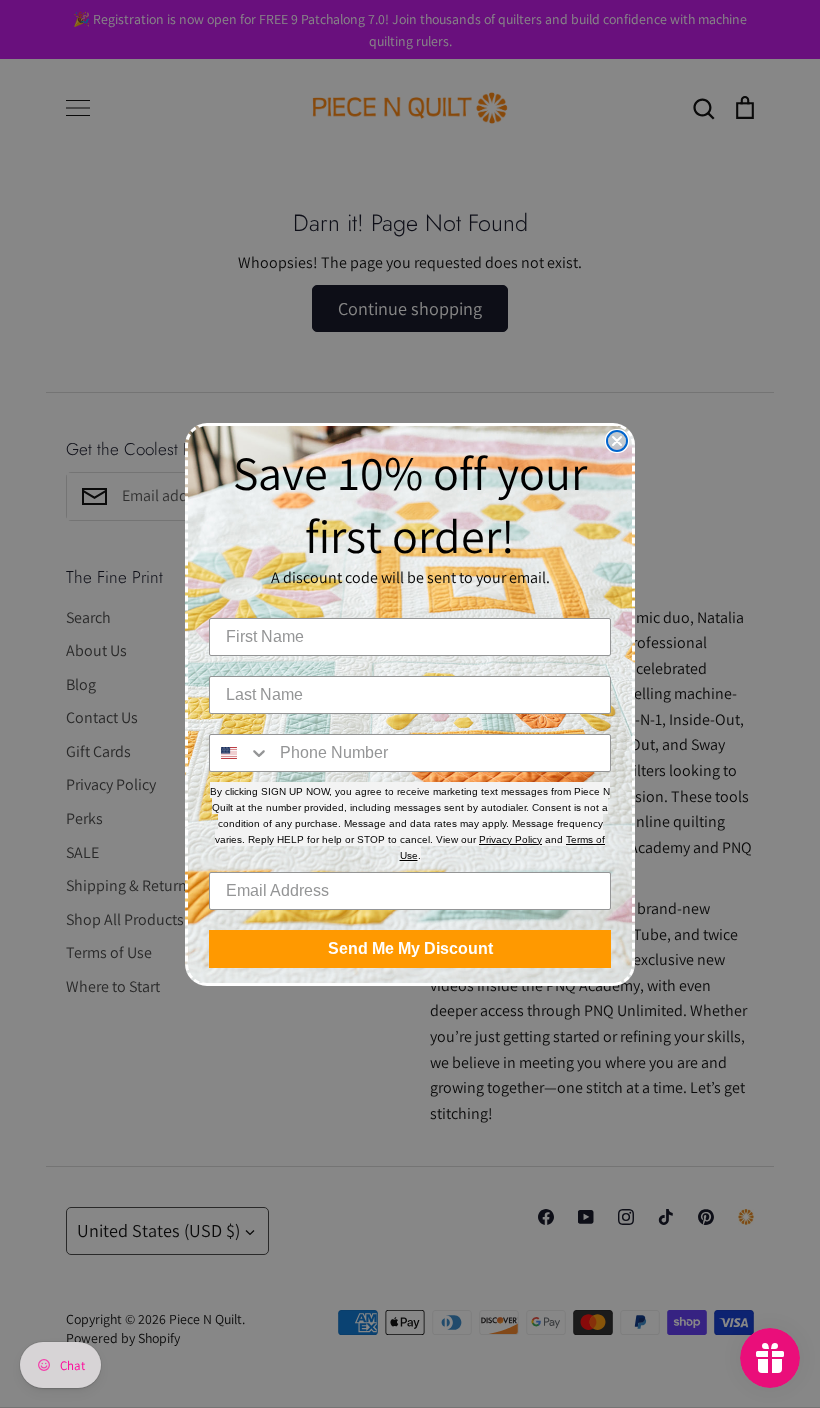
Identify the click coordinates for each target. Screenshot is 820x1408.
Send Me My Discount (410, 948)
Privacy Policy (510, 839)
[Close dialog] (617, 441)
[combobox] (240, 753)
